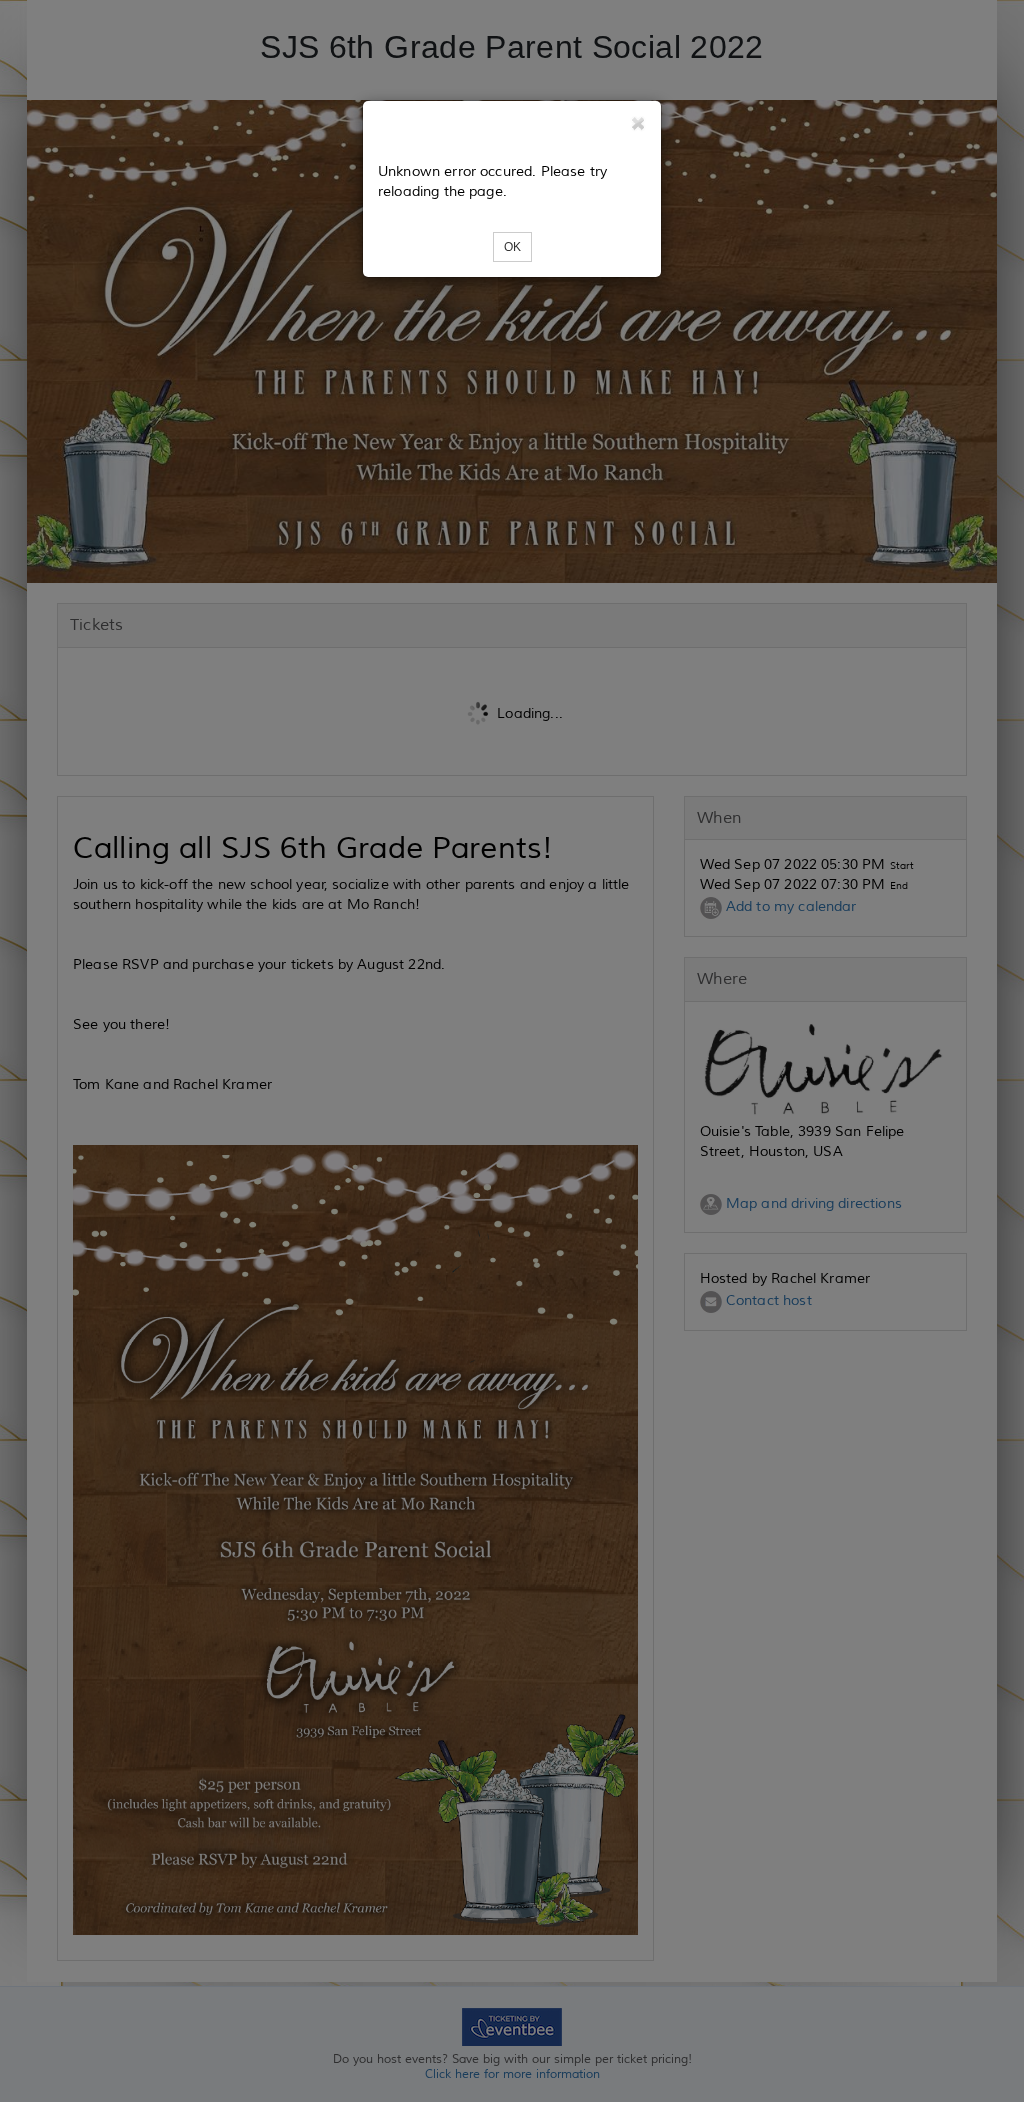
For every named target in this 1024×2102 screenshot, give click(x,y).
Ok (512, 247)
